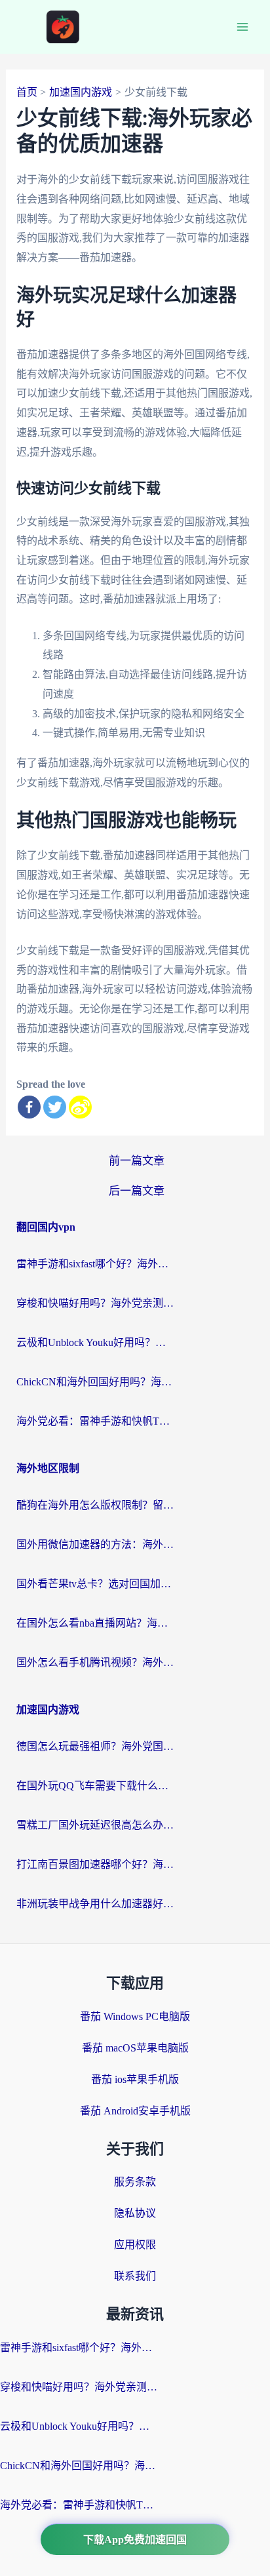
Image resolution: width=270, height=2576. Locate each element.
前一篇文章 (137, 1161)
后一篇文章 (137, 1191)
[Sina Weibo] (80, 1107)
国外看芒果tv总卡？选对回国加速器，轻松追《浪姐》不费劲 (95, 1584)
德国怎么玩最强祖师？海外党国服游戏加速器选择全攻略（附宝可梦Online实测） (95, 1746)
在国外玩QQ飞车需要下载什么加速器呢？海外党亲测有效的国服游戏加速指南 (95, 1786)
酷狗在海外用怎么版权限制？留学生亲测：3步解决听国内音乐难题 (95, 1505)
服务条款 (135, 2182)
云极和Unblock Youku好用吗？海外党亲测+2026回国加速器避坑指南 (95, 1342)
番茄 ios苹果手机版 (135, 2079)
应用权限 (135, 2245)
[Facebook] (29, 1107)
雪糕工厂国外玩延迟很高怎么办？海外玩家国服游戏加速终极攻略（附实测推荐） (95, 1825)
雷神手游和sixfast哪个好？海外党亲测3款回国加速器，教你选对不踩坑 (95, 1264)
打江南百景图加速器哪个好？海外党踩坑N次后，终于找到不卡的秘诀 (95, 1864)
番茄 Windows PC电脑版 (135, 2016)
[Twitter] (55, 1107)
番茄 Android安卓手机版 (135, 2111)
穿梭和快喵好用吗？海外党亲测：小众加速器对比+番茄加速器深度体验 (95, 1303)
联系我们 (135, 2276)
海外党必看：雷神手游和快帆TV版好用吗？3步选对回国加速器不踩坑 (95, 1421)
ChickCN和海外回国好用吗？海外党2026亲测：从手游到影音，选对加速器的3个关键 (95, 1382)
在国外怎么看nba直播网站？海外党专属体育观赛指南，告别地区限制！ (95, 1623)
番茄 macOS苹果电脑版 (135, 2048)
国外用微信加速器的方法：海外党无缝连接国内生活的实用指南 (95, 1544)
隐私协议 (135, 2213)
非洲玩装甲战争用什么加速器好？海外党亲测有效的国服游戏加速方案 (95, 1904)
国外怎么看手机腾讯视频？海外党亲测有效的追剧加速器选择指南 (95, 1662)
